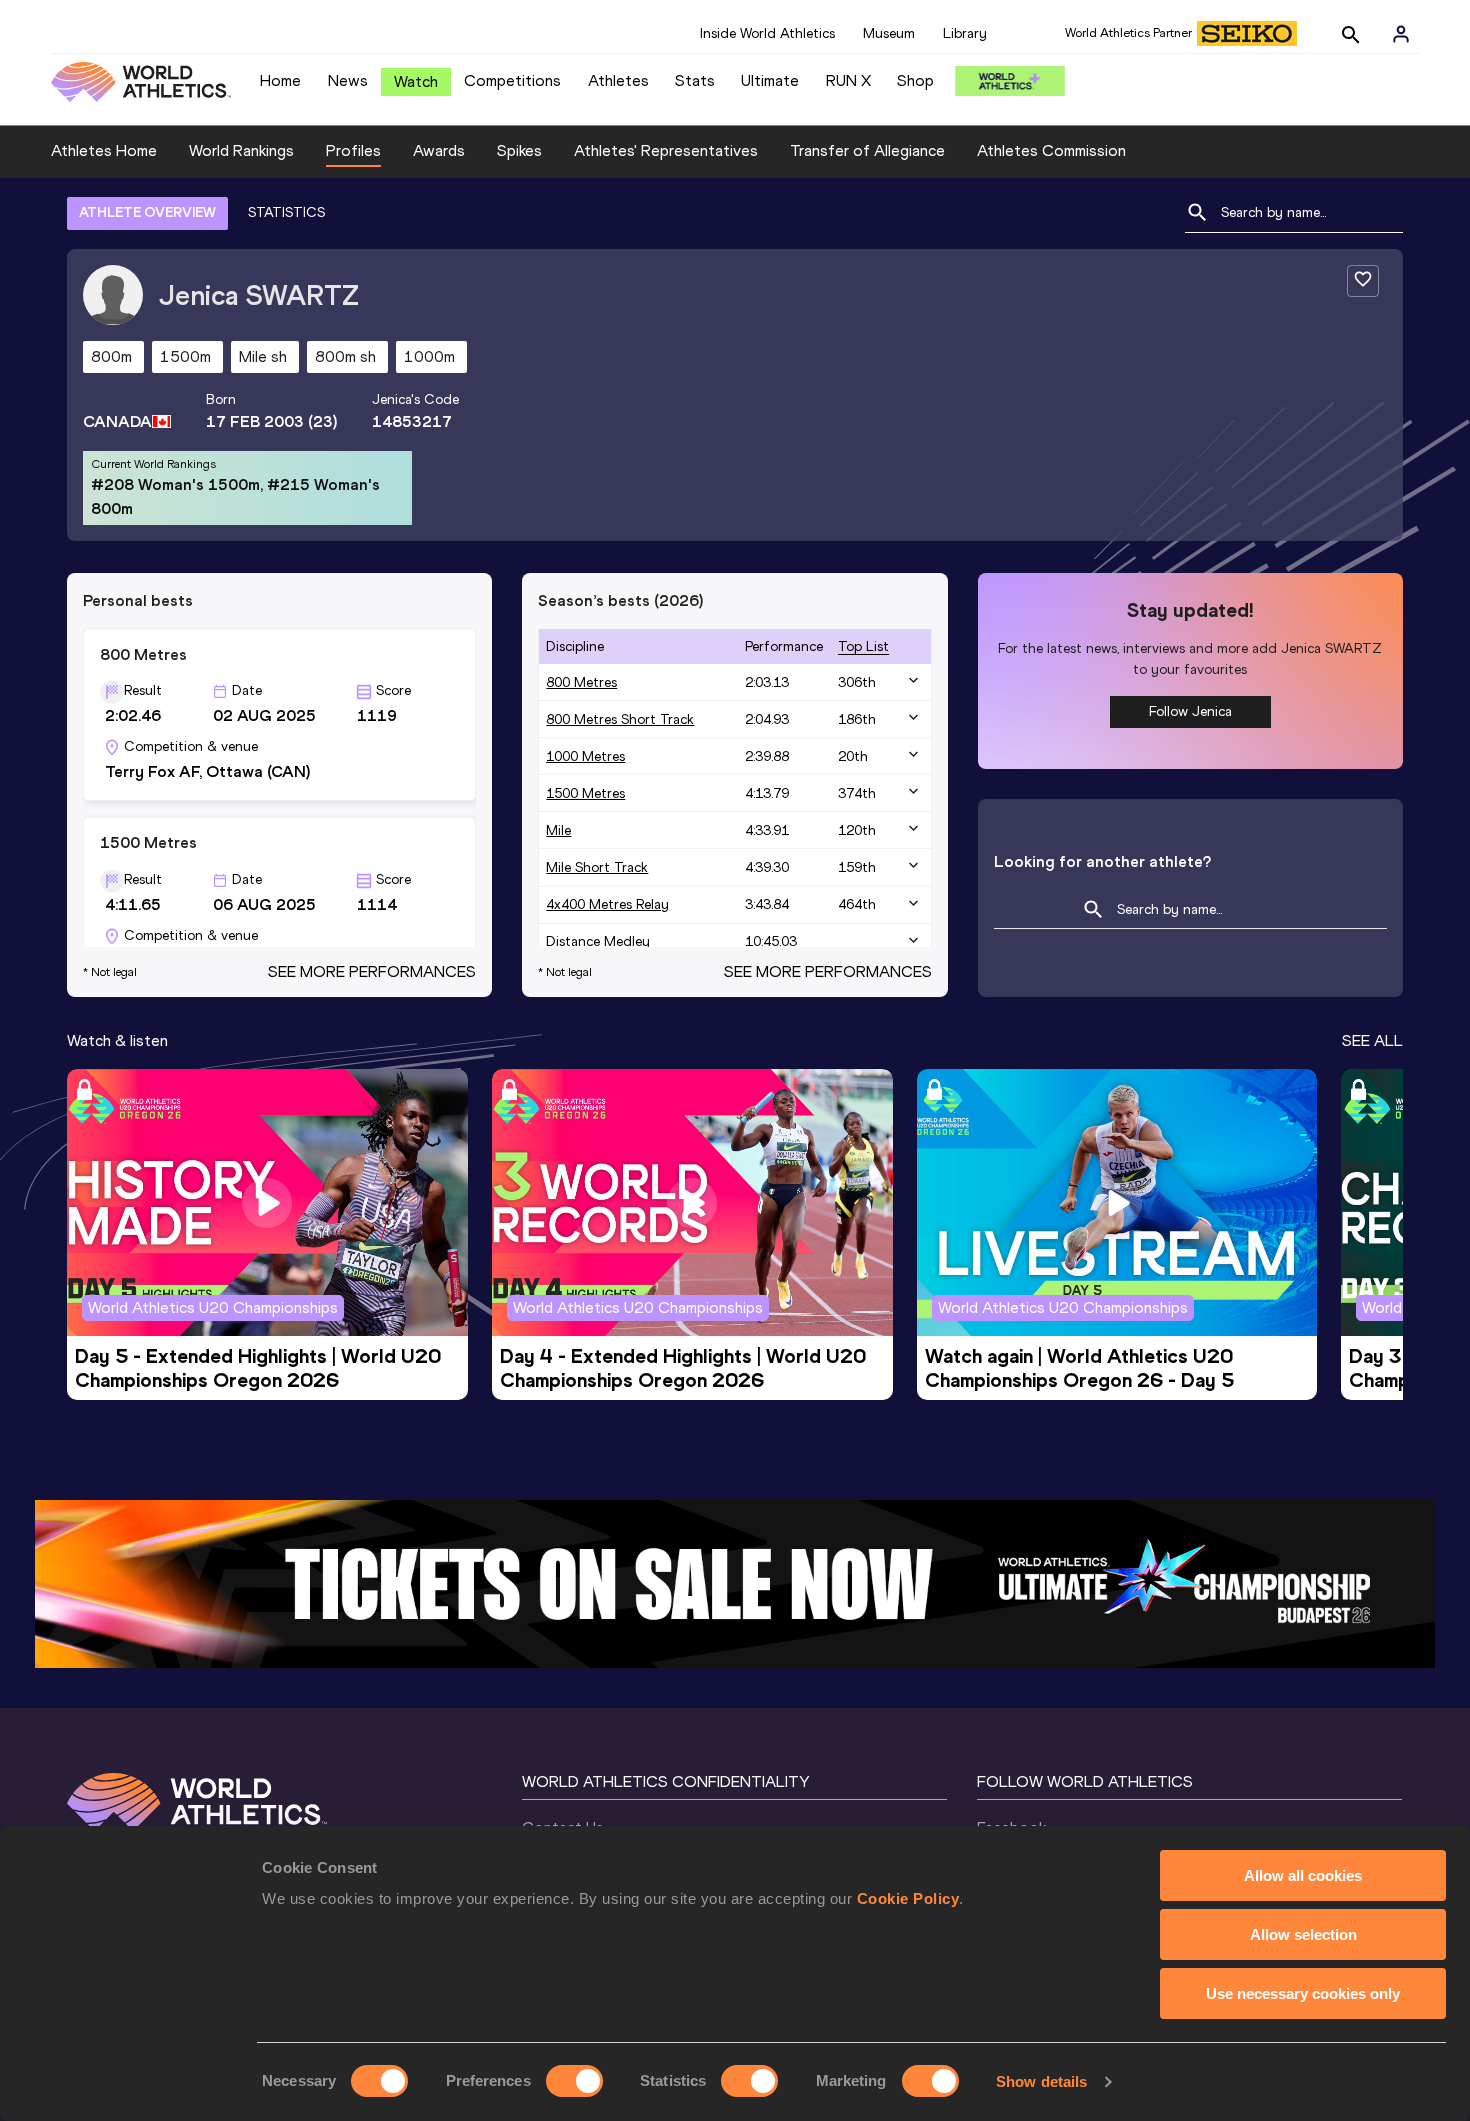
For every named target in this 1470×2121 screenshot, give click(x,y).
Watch (416, 81)
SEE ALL (1372, 1040)
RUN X (848, 80)
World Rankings (241, 150)
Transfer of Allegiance (867, 150)
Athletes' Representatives (666, 150)
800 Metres (581, 682)
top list (863, 646)
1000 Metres (585, 756)
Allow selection (1303, 1934)
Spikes (519, 150)
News (348, 80)
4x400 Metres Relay (607, 904)
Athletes (618, 80)
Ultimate (770, 80)
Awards (439, 150)
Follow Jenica (1190, 711)
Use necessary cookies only (1303, 1993)
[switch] (574, 2081)
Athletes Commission (1051, 150)
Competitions (512, 80)
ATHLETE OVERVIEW (147, 212)
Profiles (353, 150)
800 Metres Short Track (620, 719)
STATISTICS (286, 212)
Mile (558, 830)
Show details (1041, 2081)
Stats (695, 80)
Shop (915, 80)
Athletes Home (104, 150)
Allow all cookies (1303, 1875)
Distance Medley (598, 941)
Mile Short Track (597, 867)
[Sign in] (1401, 34)
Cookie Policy (908, 1898)
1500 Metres (585, 793)
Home (280, 80)
